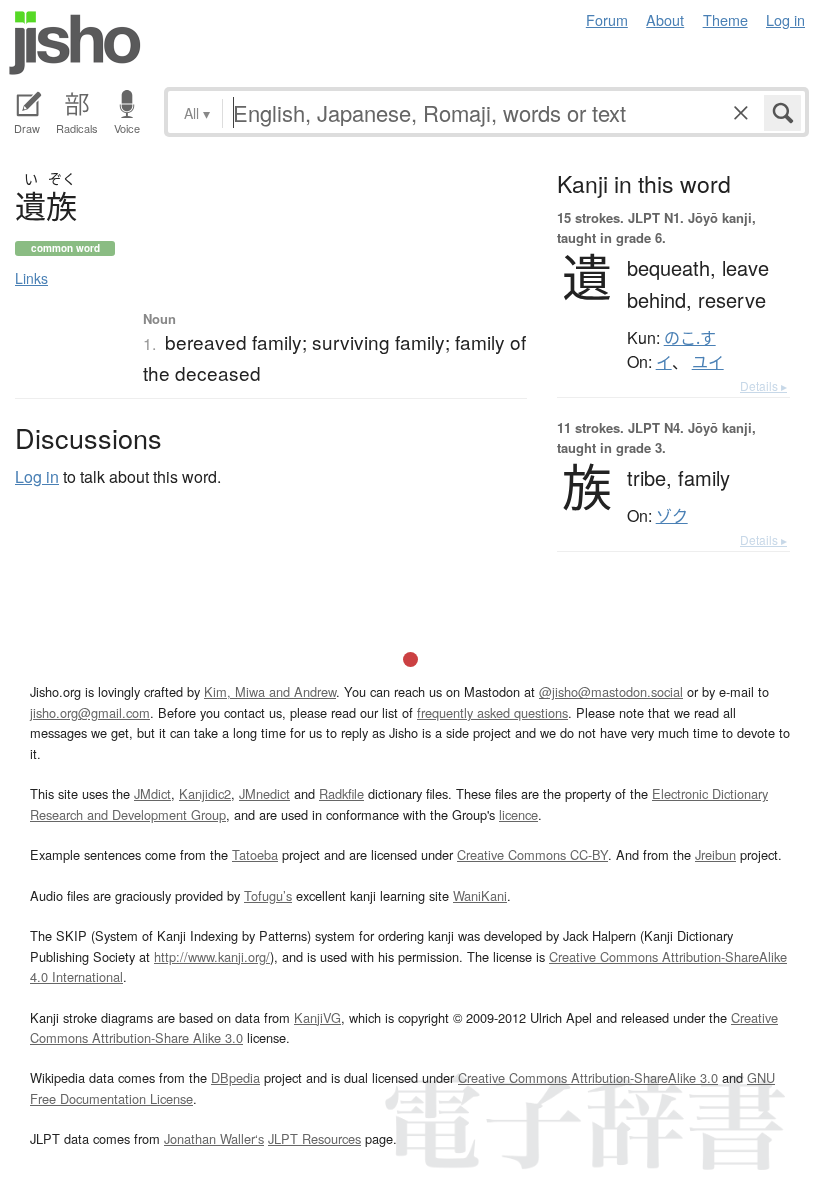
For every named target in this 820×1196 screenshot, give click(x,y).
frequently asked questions (492, 712)
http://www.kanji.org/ (212, 956)
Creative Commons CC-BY (532, 854)
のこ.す (690, 338)
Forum (607, 19)
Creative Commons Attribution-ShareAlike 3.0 (588, 1077)
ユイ (708, 362)
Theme (725, 19)
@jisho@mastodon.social (611, 691)
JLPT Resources (314, 1138)
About (665, 19)
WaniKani (480, 895)
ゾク (672, 516)
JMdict (152, 793)
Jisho (75, 43)
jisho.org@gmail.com (90, 712)
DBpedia (235, 1077)
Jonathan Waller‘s (214, 1138)
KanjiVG (317, 1017)
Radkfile (341, 793)
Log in (785, 19)
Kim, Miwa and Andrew (270, 691)
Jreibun (715, 854)
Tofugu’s (268, 895)
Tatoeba (255, 854)
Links (31, 278)
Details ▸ (763, 385)
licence (518, 814)
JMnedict (264, 793)
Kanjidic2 (205, 793)
